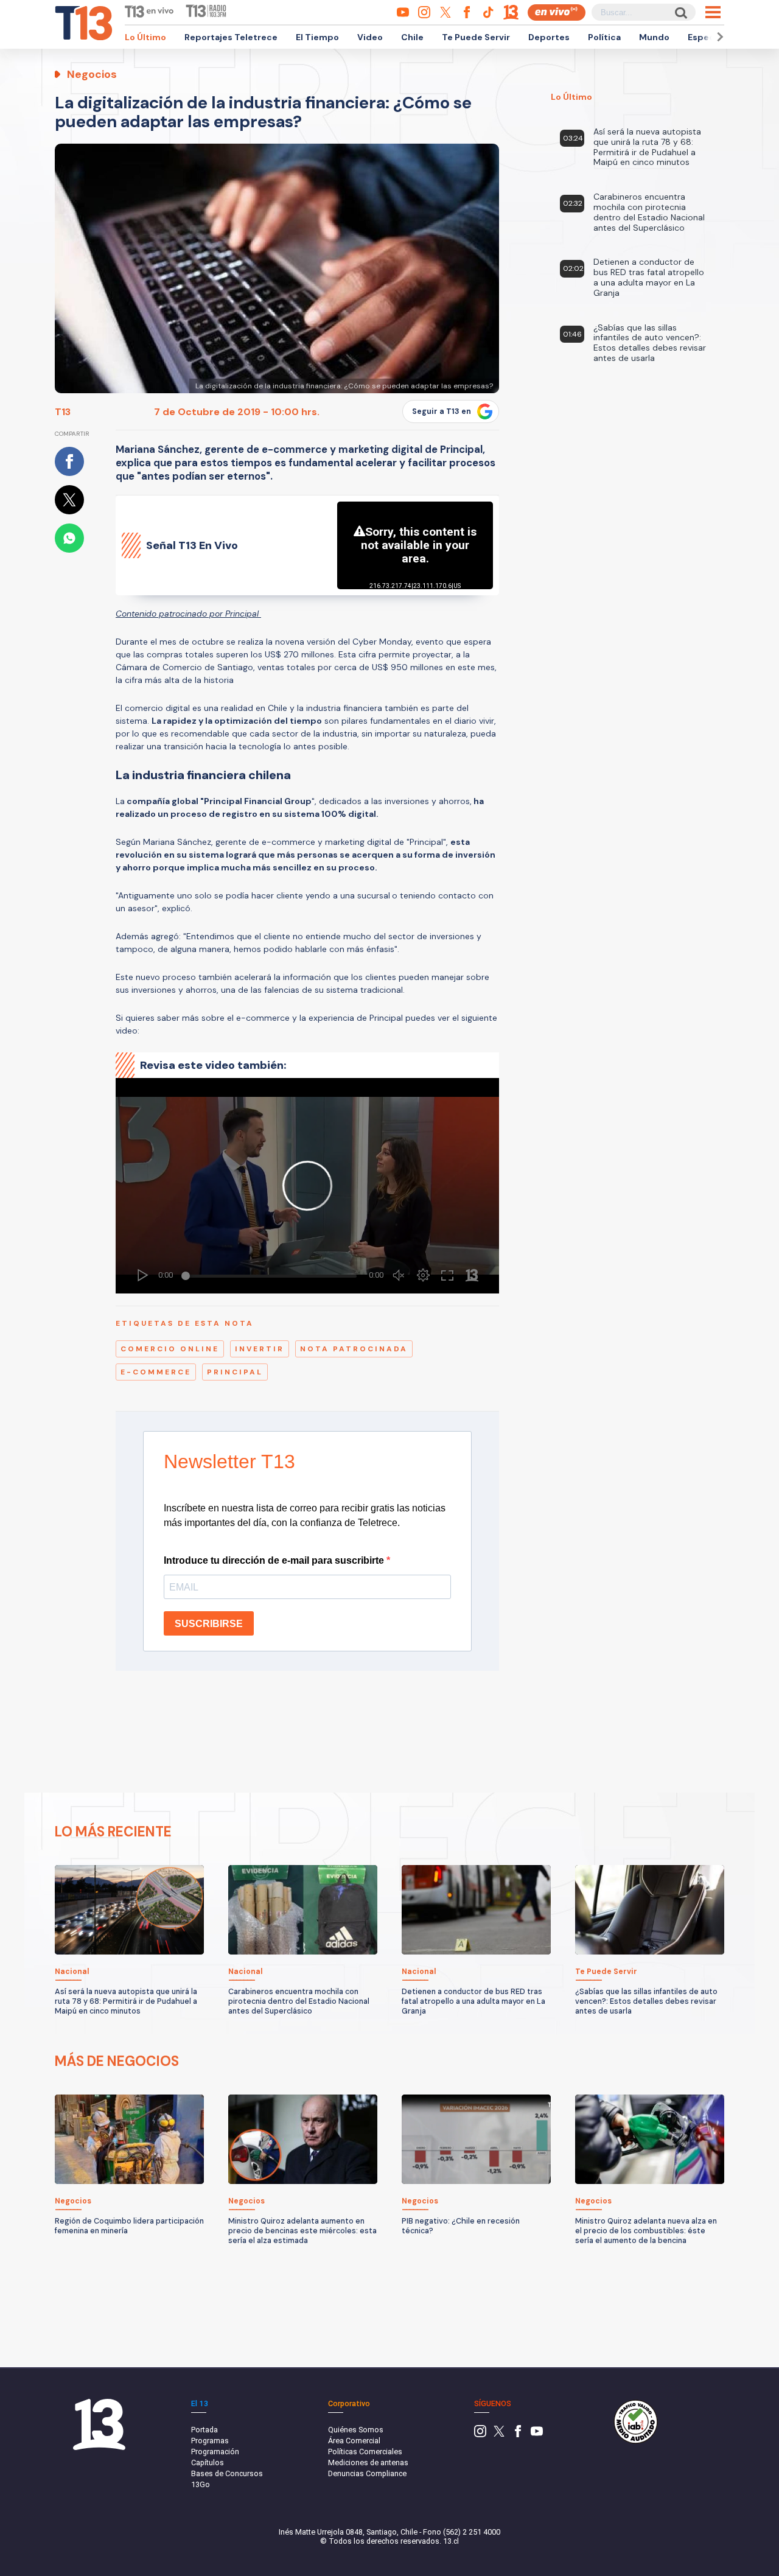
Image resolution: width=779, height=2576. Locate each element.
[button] (718, 37)
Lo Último (145, 37)
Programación (215, 2452)
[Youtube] (537, 2434)
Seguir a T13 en (442, 411)
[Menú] (713, 12)
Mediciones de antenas (368, 2462)
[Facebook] (518, 2434)
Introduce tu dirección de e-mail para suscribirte (275, 1560)
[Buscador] (680, 12)
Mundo (654, 37)
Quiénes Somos (356, 2430)
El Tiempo (317, 37)
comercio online (170, 1349)
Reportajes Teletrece (231, 37)
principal (235, 1372)
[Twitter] (499, 2434)
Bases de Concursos (227, 2473)
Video (370, 37)
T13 (63, 412)
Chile (412, 37)
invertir (260, 1349)
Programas (210, 2441)
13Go (201, 2484)
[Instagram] (480, 2434)
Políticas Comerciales (365, 2452)
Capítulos (208, 2462)
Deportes (549, 37)
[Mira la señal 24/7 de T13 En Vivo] (557, 12)
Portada (204, 2430)
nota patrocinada (354, 1349)
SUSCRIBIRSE (209, 1624)
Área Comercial (354, 2441)
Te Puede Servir (476, 37)
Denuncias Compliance (367, 2473)
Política (604, 37)
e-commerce (156, 1372)
